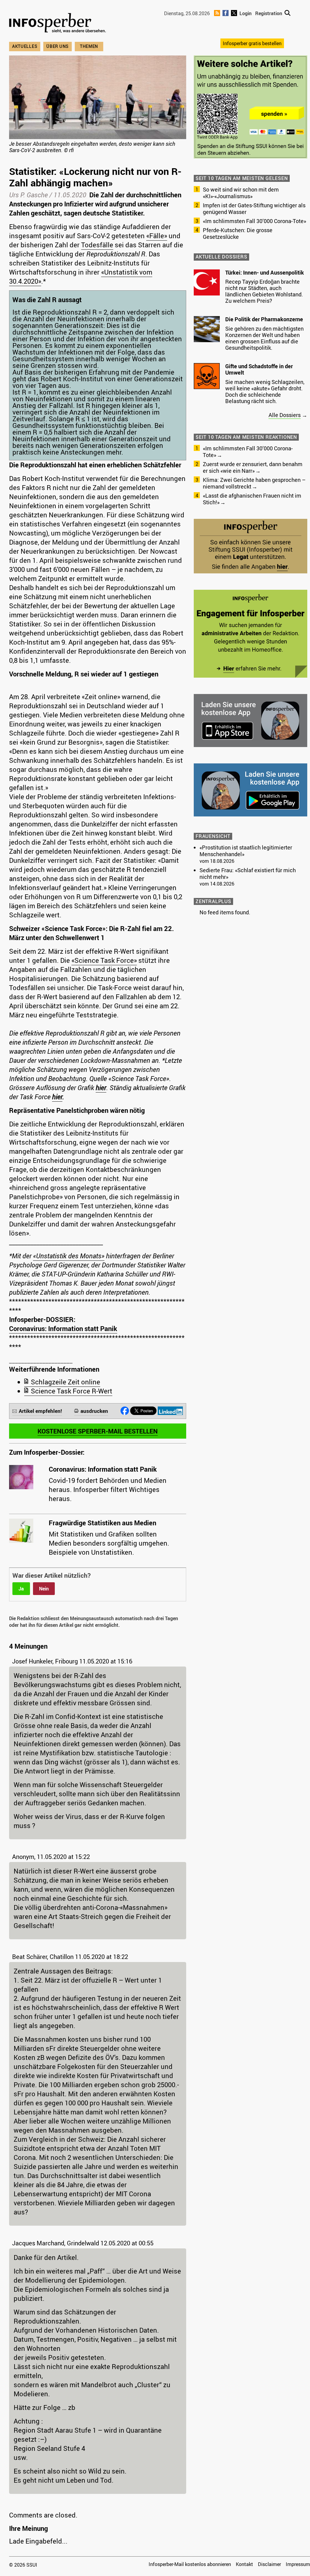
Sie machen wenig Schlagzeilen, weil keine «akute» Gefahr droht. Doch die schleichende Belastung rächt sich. (265, 391)
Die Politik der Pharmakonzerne (264, 319)
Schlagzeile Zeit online (66, 1382)
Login (246, 13)
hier (101, 1088)
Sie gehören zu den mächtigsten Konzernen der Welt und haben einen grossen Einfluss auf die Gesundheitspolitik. (264, 338)
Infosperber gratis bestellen (252, 43)
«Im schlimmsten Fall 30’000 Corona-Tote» (254, 221)
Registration (269, 13)
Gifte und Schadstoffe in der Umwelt (259, 369)
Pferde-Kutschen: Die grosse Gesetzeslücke (238, 233)
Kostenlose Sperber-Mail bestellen (98, 1431)
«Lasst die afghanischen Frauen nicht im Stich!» (252, 499)
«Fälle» (157, 236)
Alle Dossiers (285, 415)
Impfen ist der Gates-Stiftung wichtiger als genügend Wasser (254, 209)
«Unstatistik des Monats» (69, 1256)
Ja (21, 1589)
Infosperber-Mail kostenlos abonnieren (190, 2564)
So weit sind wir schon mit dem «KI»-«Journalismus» (241, 193)
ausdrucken (94, 1411)
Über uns (58, 46)
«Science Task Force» (104, 960)
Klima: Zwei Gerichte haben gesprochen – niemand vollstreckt (254, 483)
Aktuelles (25, 46)
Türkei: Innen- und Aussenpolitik (265, 272)
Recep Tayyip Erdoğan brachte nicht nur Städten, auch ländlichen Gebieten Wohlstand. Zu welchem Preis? (264, 291)
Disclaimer (269, 2564)
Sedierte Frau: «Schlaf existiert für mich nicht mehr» (248, 873)
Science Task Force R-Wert (72, 1391)
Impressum (298, 2564)
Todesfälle (97, 245)
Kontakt (244, 2564)
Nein (44, 1589)
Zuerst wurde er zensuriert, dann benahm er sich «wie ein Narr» (253, 467)
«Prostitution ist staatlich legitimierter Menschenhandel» (246, 851)
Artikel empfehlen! (40, 1411)
